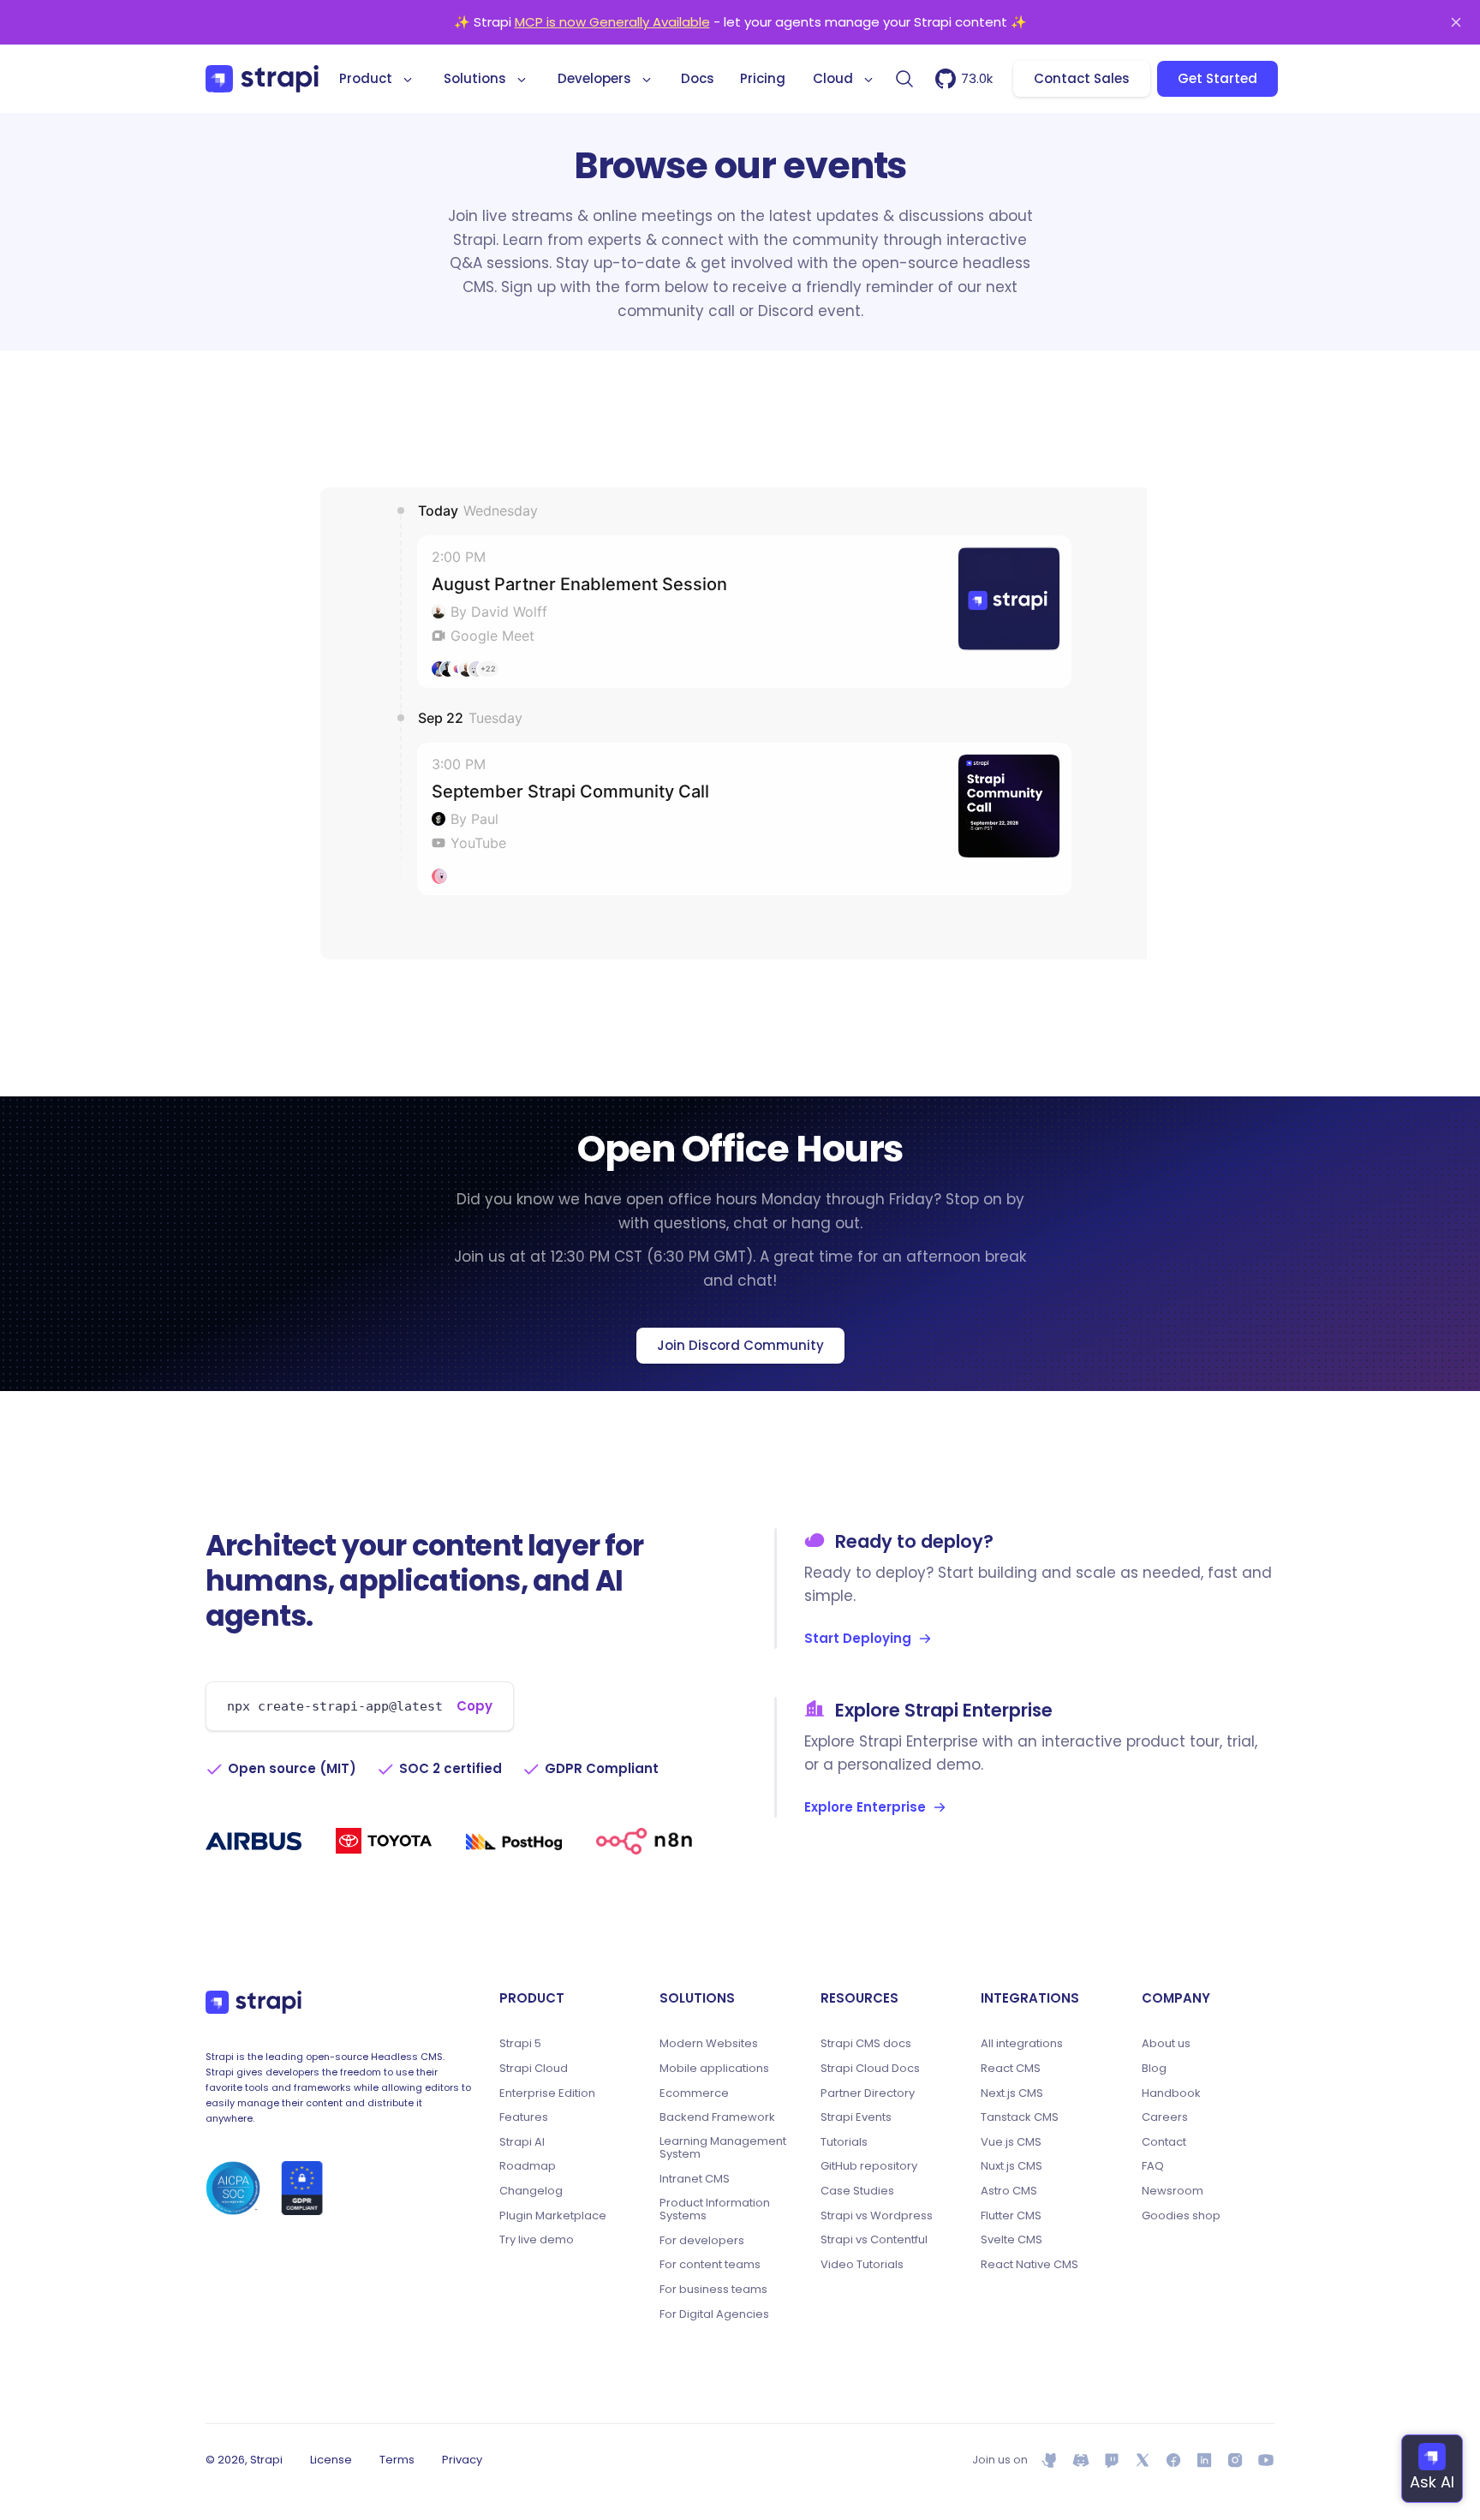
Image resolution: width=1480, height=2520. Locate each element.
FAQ (1153, 2166)
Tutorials (844, 2142)
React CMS (1011, 2069)
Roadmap (528, 2166)
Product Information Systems (715, 2209)
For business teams (713, 2290)
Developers (594, 78)
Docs (698, 78)
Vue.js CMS (1011, 2142)
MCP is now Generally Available (612, 22)
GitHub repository (869, 2166)
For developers (702, 2241)
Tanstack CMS (1020, 2117)
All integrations (1022, 2044)
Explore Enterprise (865, 1807)
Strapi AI (522, 2142)
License (331, 2460)
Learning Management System (723, 2148)
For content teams (710, 2265)
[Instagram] (1235, 2460)
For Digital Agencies (714, 2314)
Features (524, 2117)
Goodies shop (1181, 2216)
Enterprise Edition (547, 2093)
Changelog (531, 2191)
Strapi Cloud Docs (870, 2069)
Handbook (1171, 2093)
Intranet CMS (695, 2179)
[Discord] (1081, 2460)
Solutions (475, 78)
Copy (474, 1706)
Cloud (833, 78)
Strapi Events (856, 2117)
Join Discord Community (740, 1345)
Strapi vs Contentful (874, 2240)
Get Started (1217, 78)
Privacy (462, 2460)
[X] (1143, 2460)
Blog (1154, 2069)
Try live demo (537, 2240)
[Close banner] (1456, 22)
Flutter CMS (1011, 2216)
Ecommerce (694, 2093)
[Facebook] (1173, 2460)
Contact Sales (1082, 78)
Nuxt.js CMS (1012, 2166)
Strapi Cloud (534, 2069)
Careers (1165, 2117)
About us (1166, 2044)
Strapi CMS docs (866, 2044)
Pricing (763, 78)
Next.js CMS (1012, 2093)
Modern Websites (709, 2044)
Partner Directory (868, 2093)
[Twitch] (1112, 2460)
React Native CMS (1029, 2265)
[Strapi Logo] (254, 2002)
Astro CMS (1009, 2191)
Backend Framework (717, 2117)
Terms (397, 2460)
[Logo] (262, 79)
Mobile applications (714, 2069)
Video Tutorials (862, 2265)
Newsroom (1173, 2191)
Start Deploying (858, 1638)
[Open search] (904, 79)
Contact (1164, 2142)
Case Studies (857, 2191)
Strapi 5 (520, 2044)
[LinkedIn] (1204, 2460)
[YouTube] (1266, 2460)
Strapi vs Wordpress (877, 2216)
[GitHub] (1050, 2460)
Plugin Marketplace (553, 2216)
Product (366, 78)
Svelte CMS (1012, 2240)
